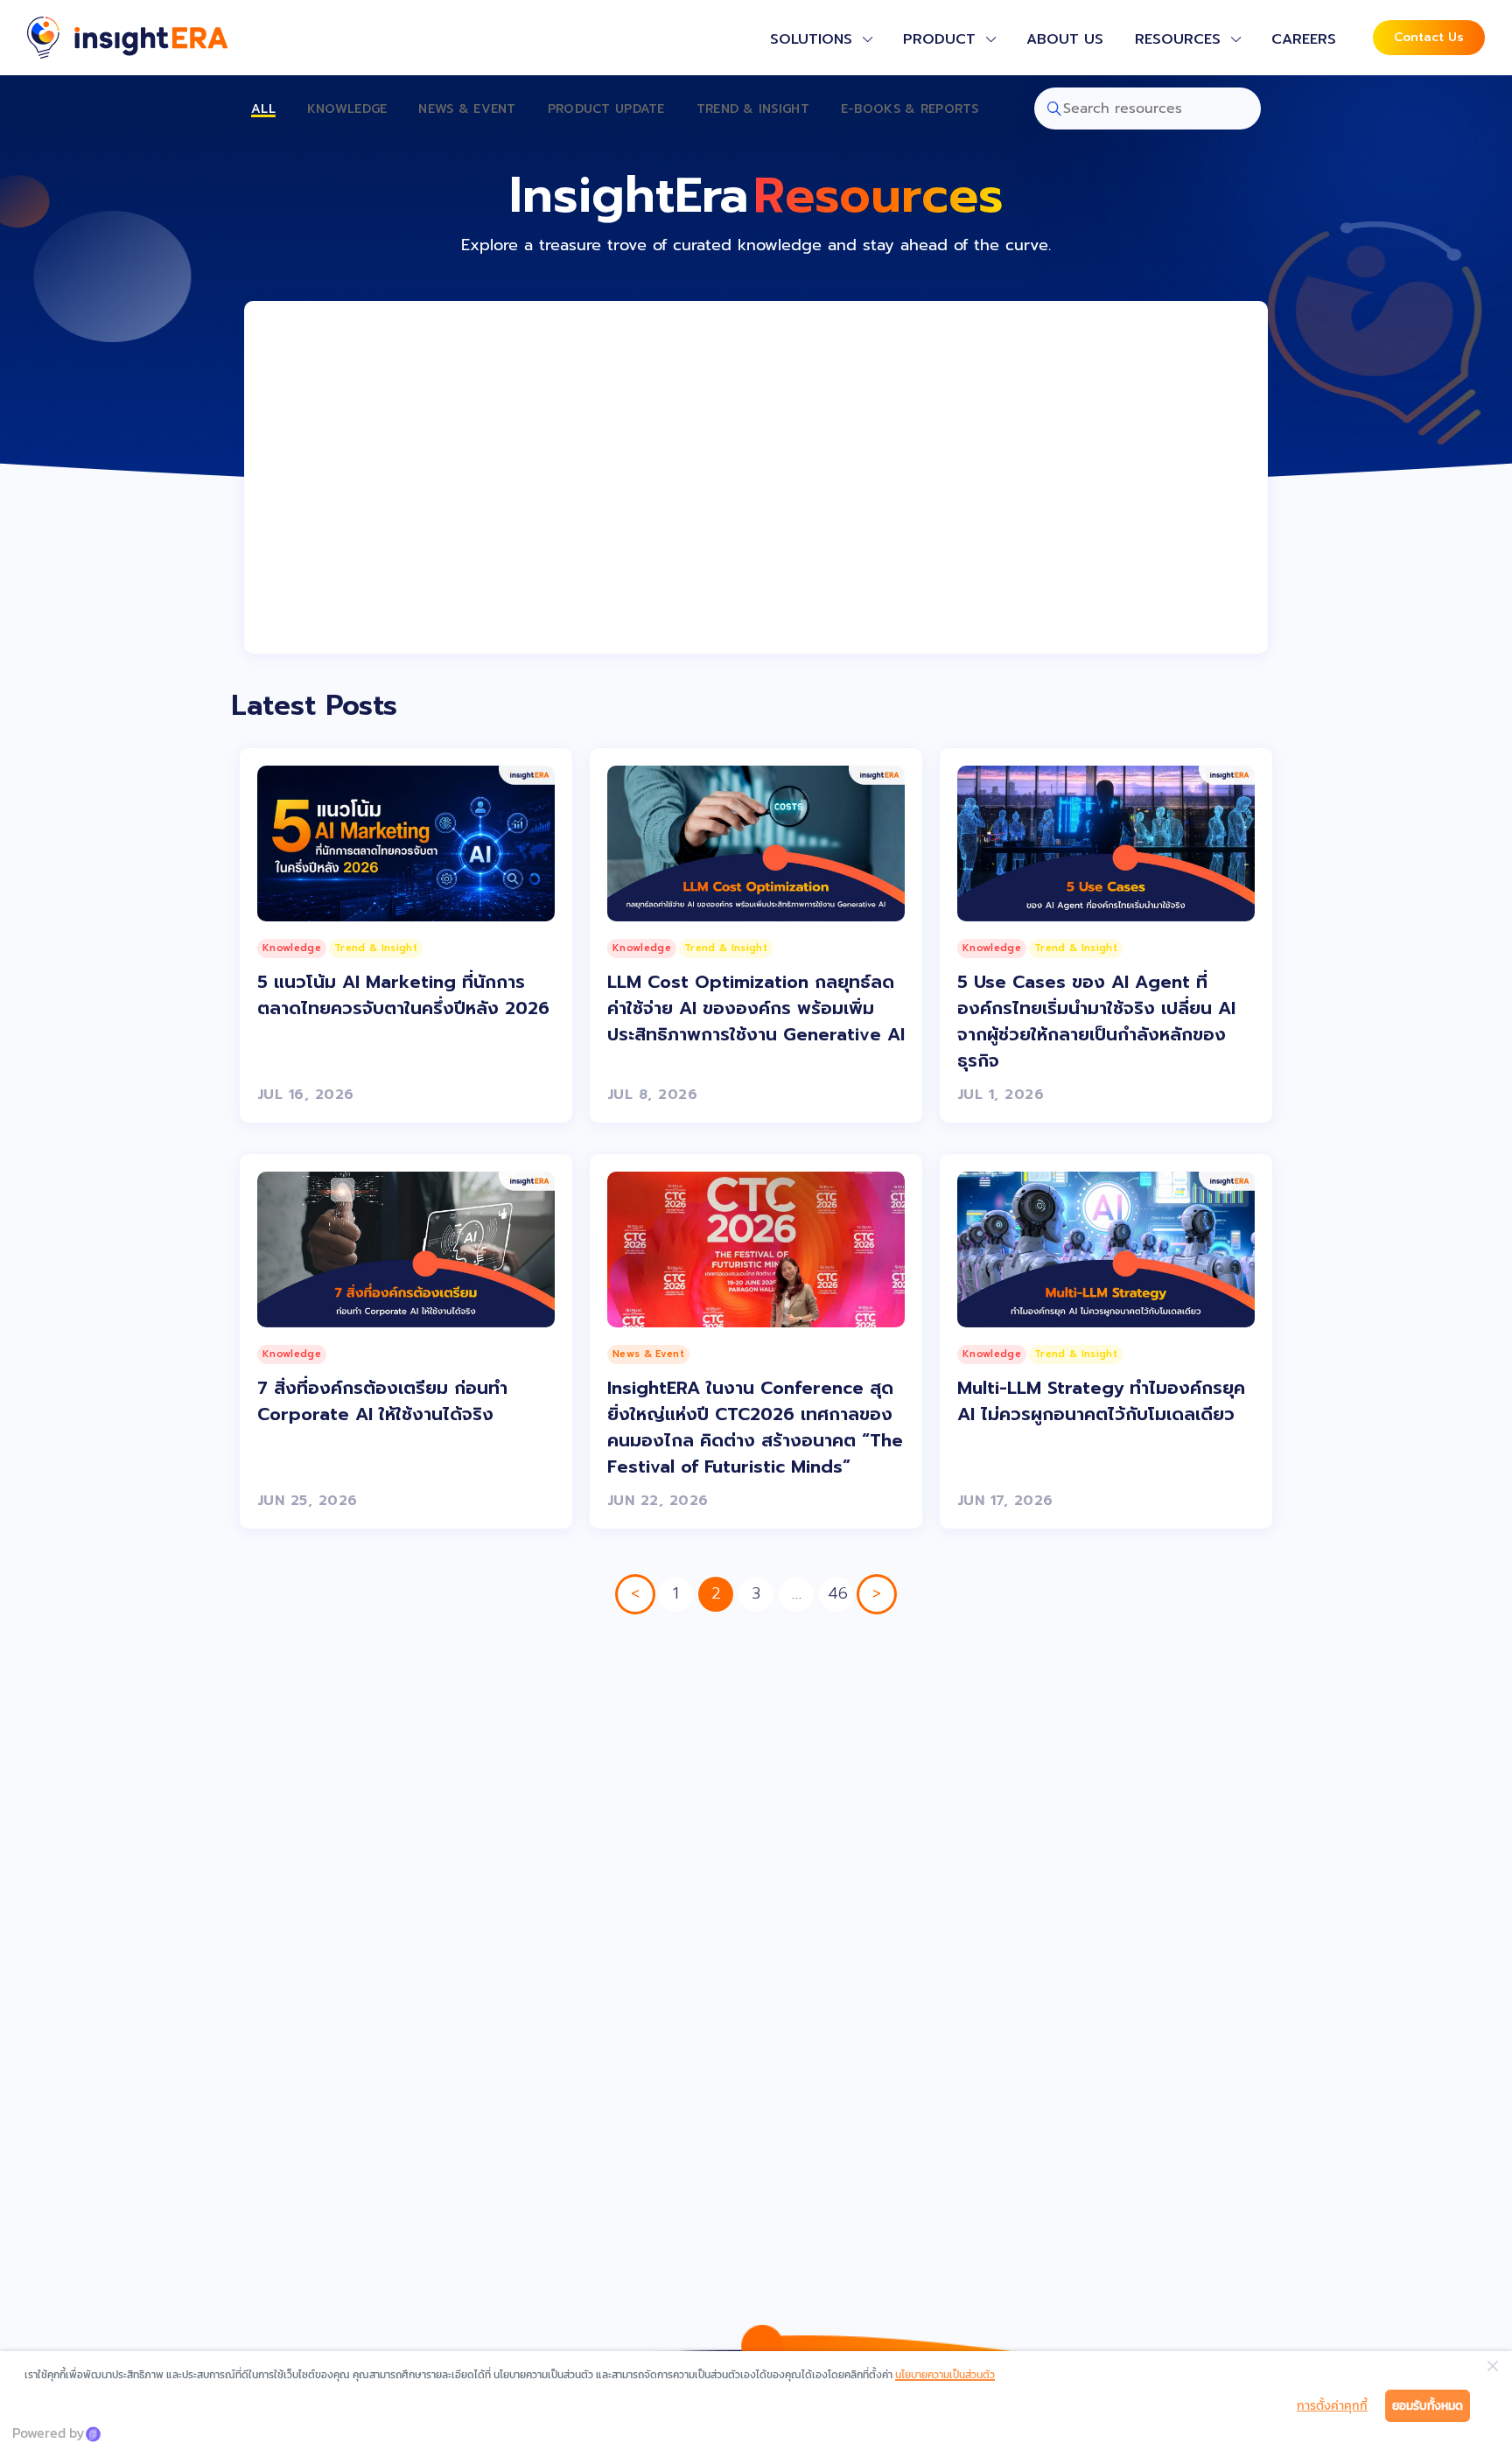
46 (838, 1593)
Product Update (606, 109)
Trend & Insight (753, 109)
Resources (1178, 39)
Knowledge (347, 109)
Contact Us (1429, 37)
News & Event (467, 109)
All (263, 109)
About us (1065, 39)
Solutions (811, 39)
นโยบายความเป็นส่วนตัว (945, 2375)
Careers (1304, 39)
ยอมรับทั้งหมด (1428, 2406)
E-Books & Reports (910, 109)
